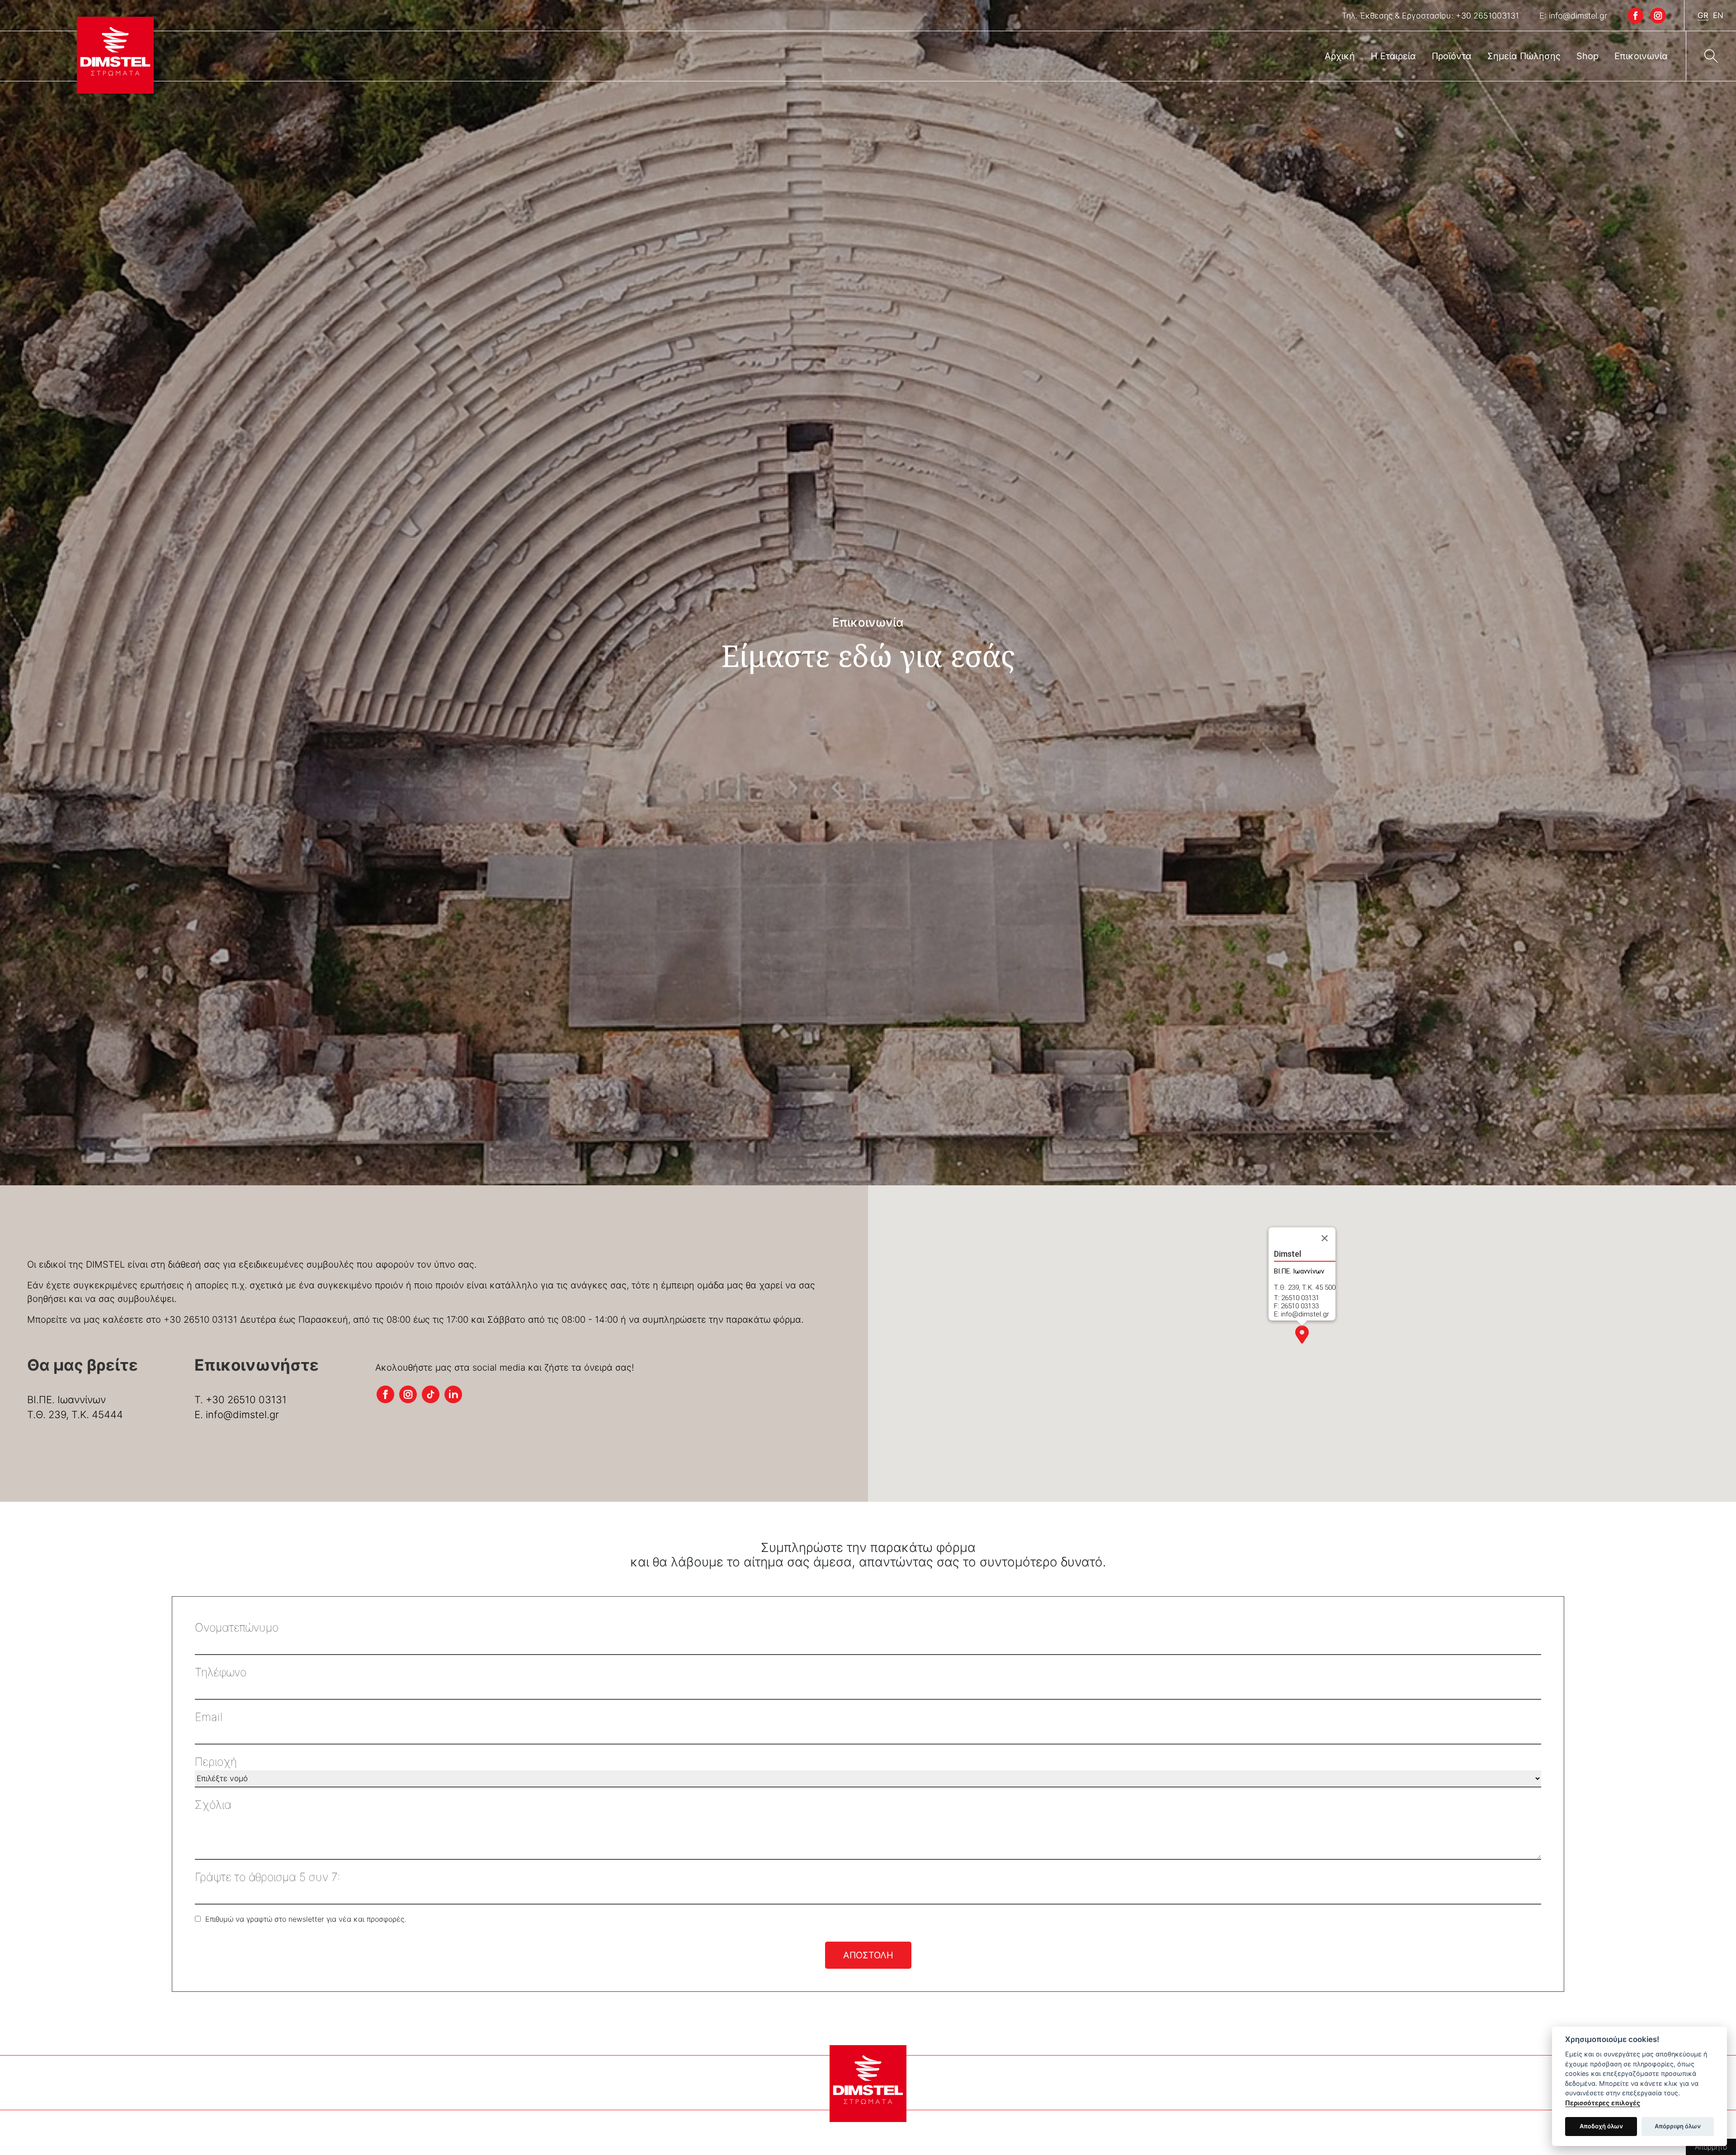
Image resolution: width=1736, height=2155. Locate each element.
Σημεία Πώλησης (1524, 56)
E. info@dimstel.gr (237, 1415)
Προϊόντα (1452, 56)
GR (1703, 15)
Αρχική (1340, 56)
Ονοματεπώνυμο (237, 1627)
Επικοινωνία (1641, 56)
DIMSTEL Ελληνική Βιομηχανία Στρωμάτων (115, 55)
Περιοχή (216, 1762)
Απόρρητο (1711, 2147)
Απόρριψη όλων (1678, 2126)
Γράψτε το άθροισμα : (267, 1877)
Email (209, 1717)
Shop (1587, 56)
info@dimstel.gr (1578, 16)
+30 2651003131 (1487, 16)
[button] (1302, 1334)
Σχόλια (213, 1805)
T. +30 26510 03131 (241, 1400)
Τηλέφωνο (221, 1672)
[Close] (1325, 1238)
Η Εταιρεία (1393, 56)
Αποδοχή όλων (1601, 2126)
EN (1718, 15)
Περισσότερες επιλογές (1603, 2103)
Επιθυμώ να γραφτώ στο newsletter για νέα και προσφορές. (306, 1919)
